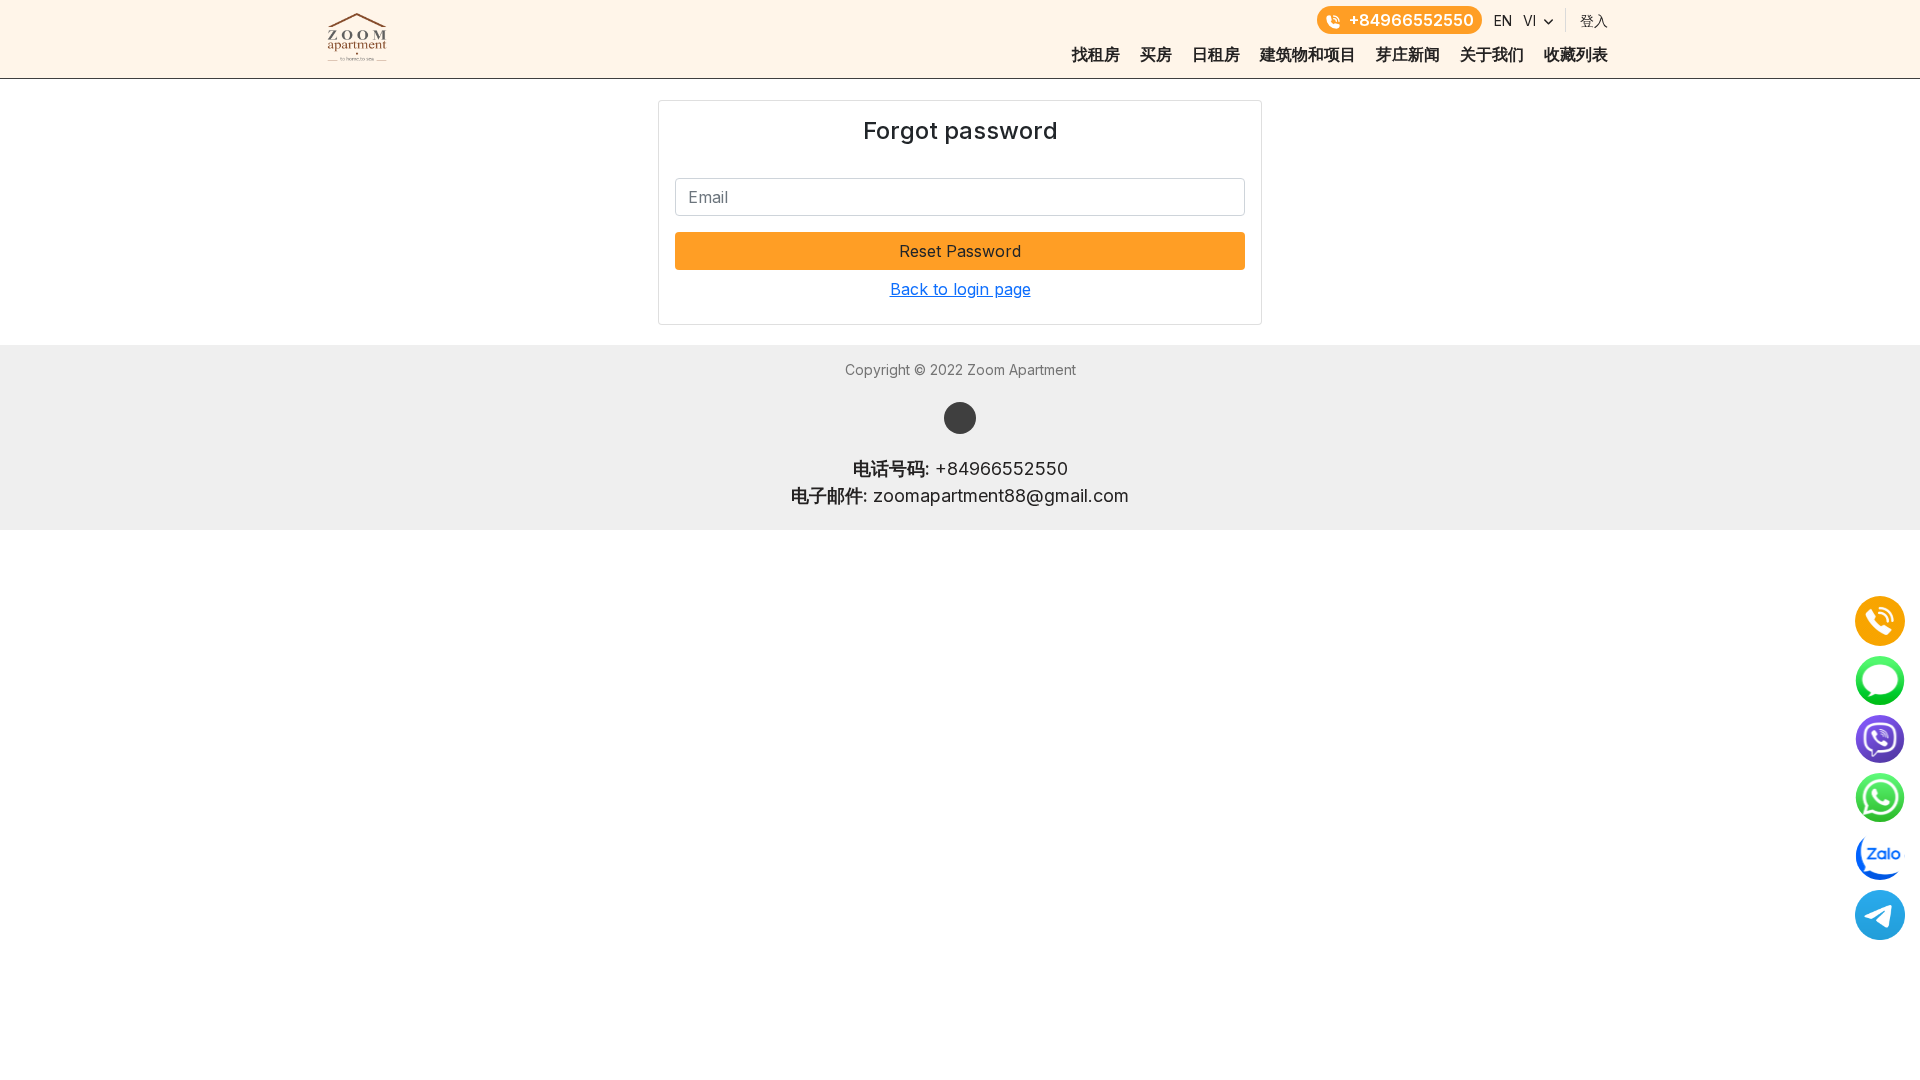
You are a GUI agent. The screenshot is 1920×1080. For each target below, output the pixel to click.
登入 (1594, 20)
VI (1529, 20)
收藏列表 (1576, 54)
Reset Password (960, 251)
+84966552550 (1411, 20)
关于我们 (1492, 54)
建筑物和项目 (1308, 54)
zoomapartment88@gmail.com (1001, 495)
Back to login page (960, 289)
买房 (1156, 54)
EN (1503, 20)
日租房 (1216, 54)
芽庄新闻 (1408, 54)
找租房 (1096, 54)
